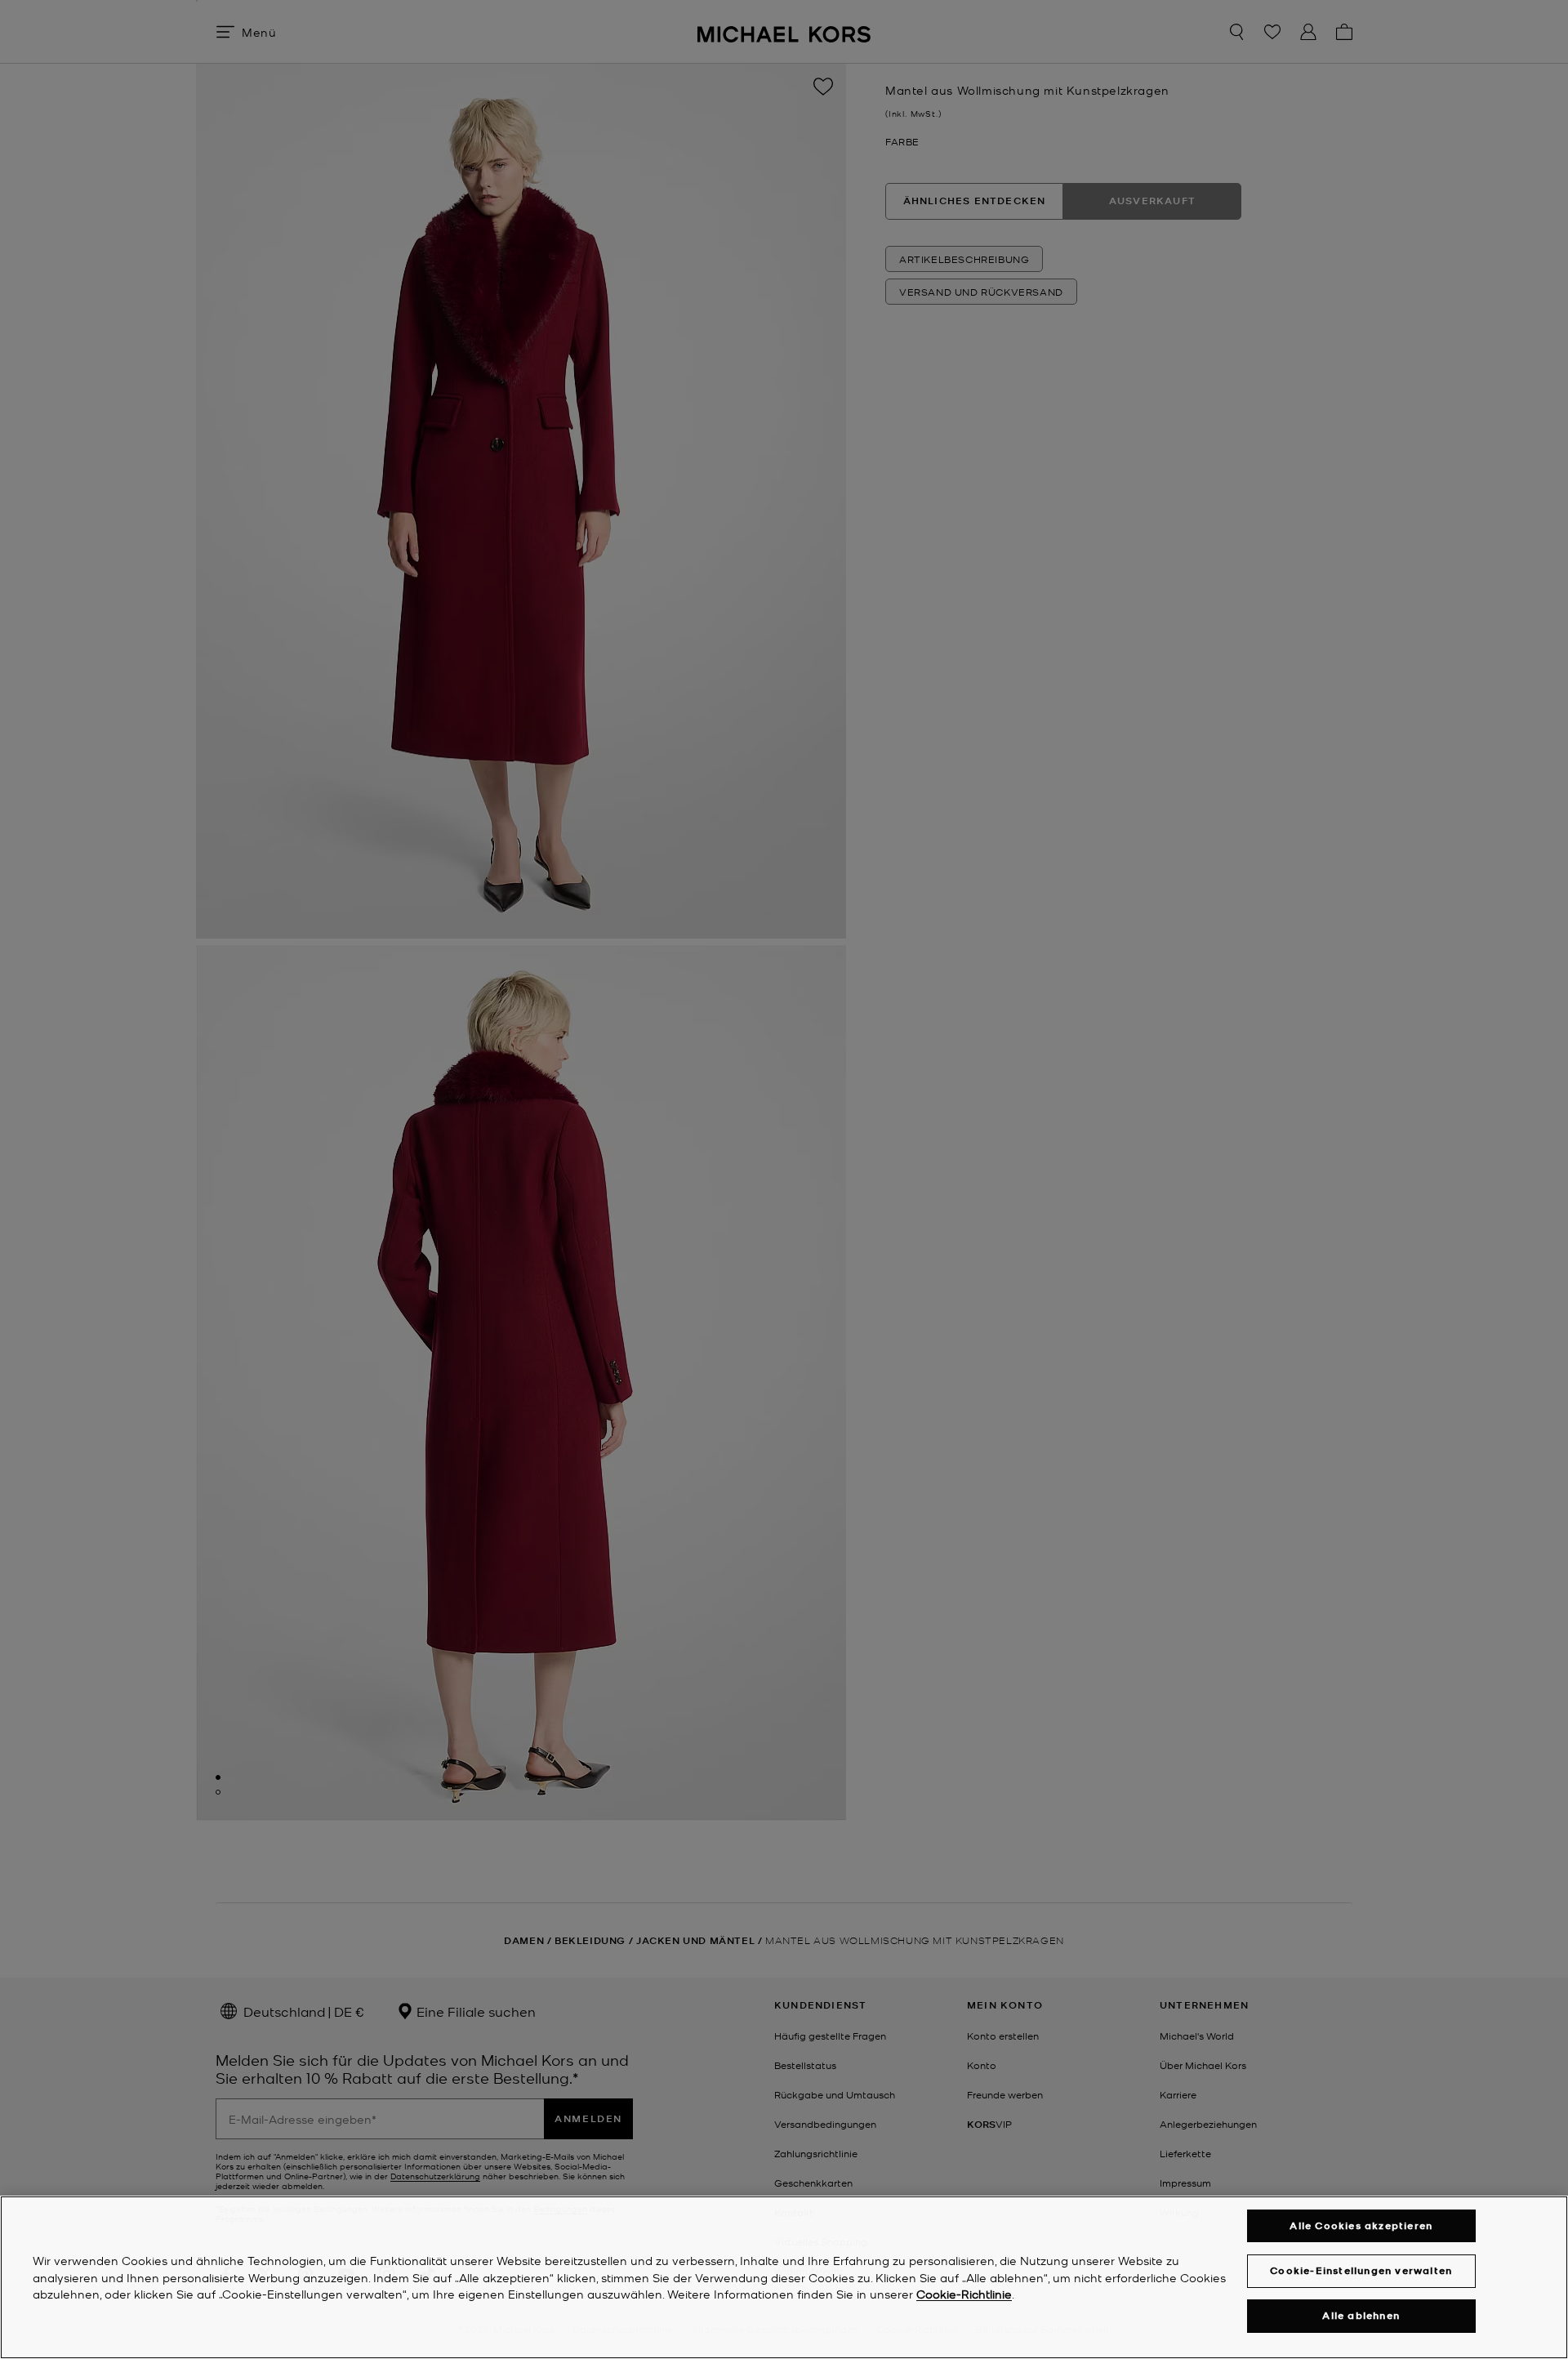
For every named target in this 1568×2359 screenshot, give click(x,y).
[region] (784, 2277)
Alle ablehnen (1361, 2316)
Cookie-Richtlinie (964, 2294)
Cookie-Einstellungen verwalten (1361, 2270)
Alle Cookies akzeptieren (1361, 2225)
